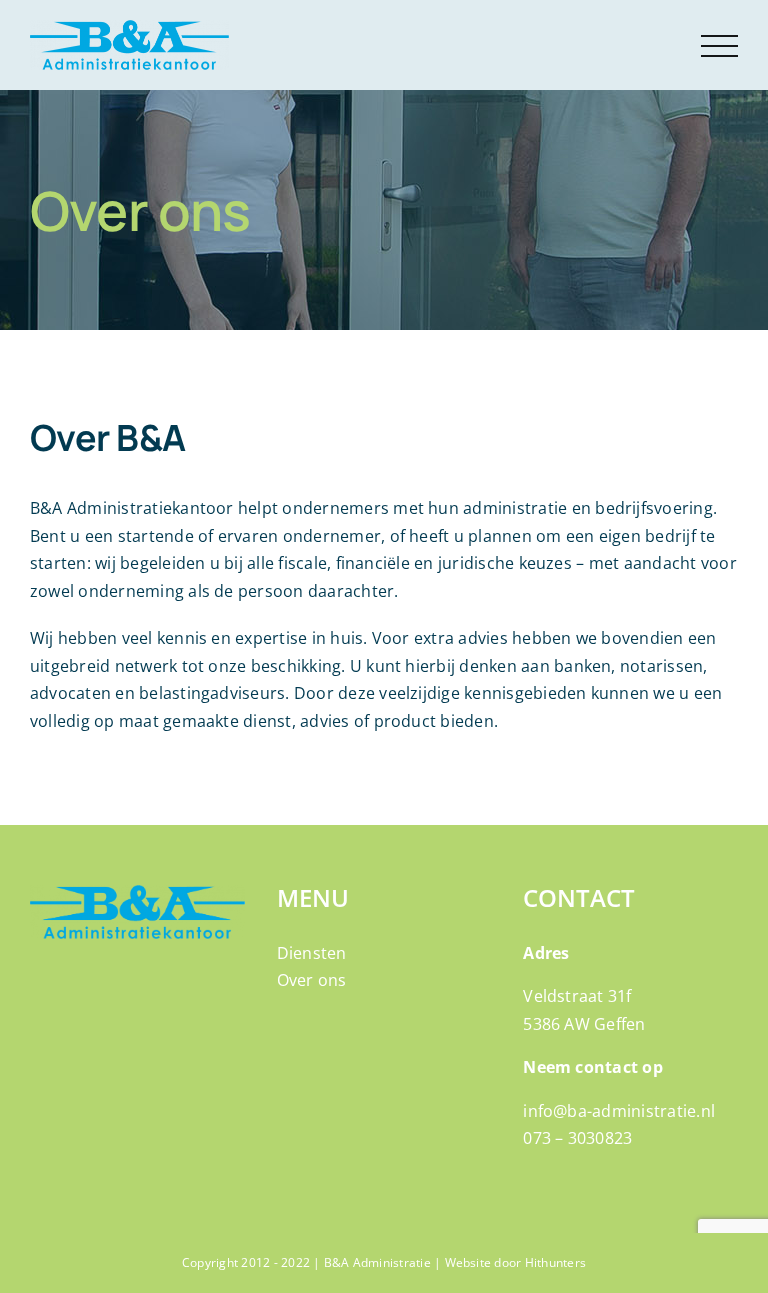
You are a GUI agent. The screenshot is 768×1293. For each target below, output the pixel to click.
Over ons (312, 980)
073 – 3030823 (577, 1138)
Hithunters (555, 1262)
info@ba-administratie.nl (619, 1111)
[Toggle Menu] (720, 46)
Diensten (312, 953)
